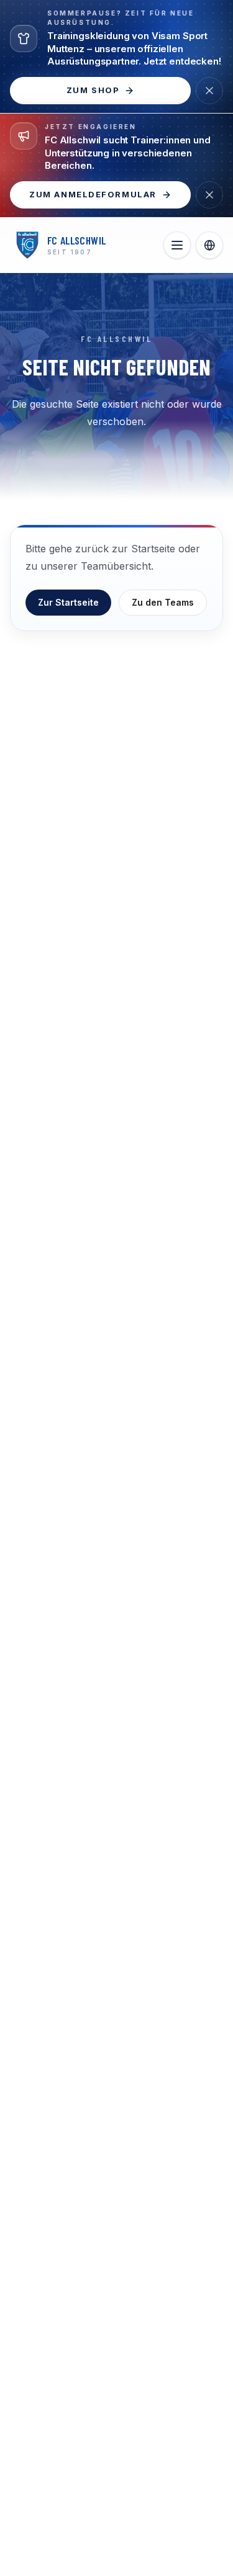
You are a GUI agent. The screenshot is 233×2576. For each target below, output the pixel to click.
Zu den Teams (163, 602)
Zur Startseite (68, 602)
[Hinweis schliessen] (209, 91)
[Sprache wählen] (209, 245)
